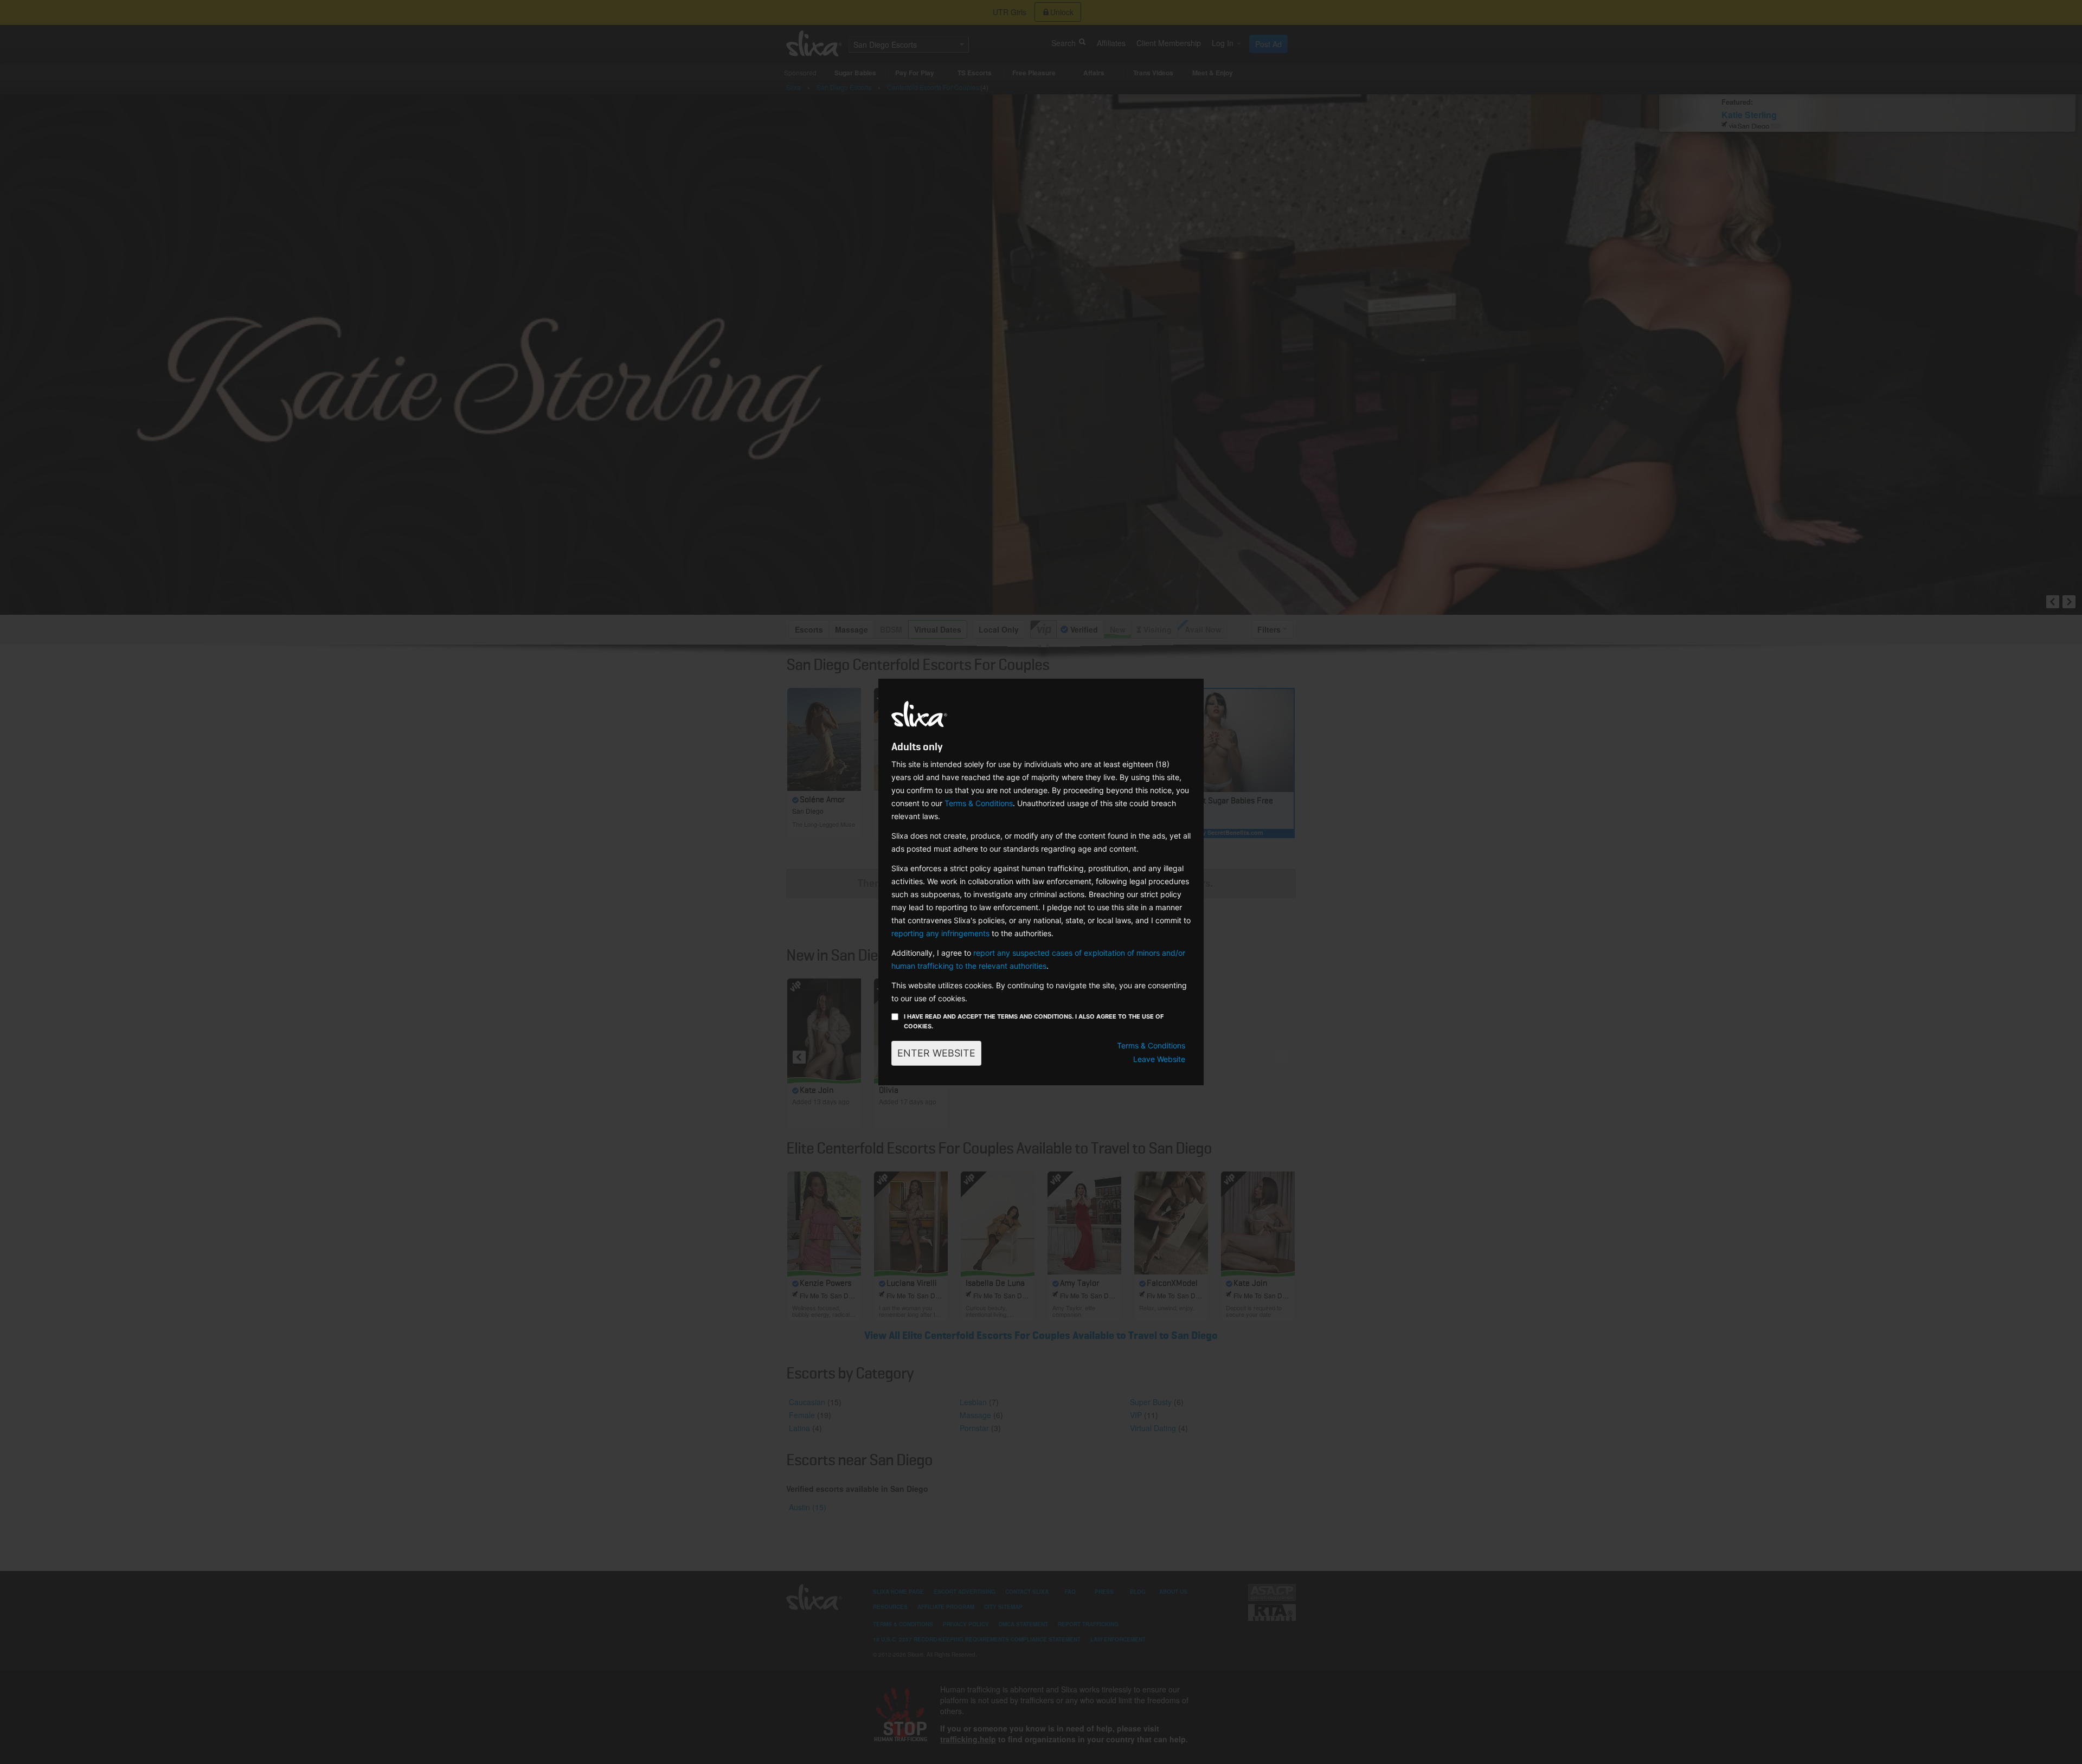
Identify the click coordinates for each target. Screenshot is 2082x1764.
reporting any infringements (940, 933)
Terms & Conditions (979, 803)
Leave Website (1159, 1059)
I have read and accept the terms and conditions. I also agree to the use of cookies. (1034, 1021)
